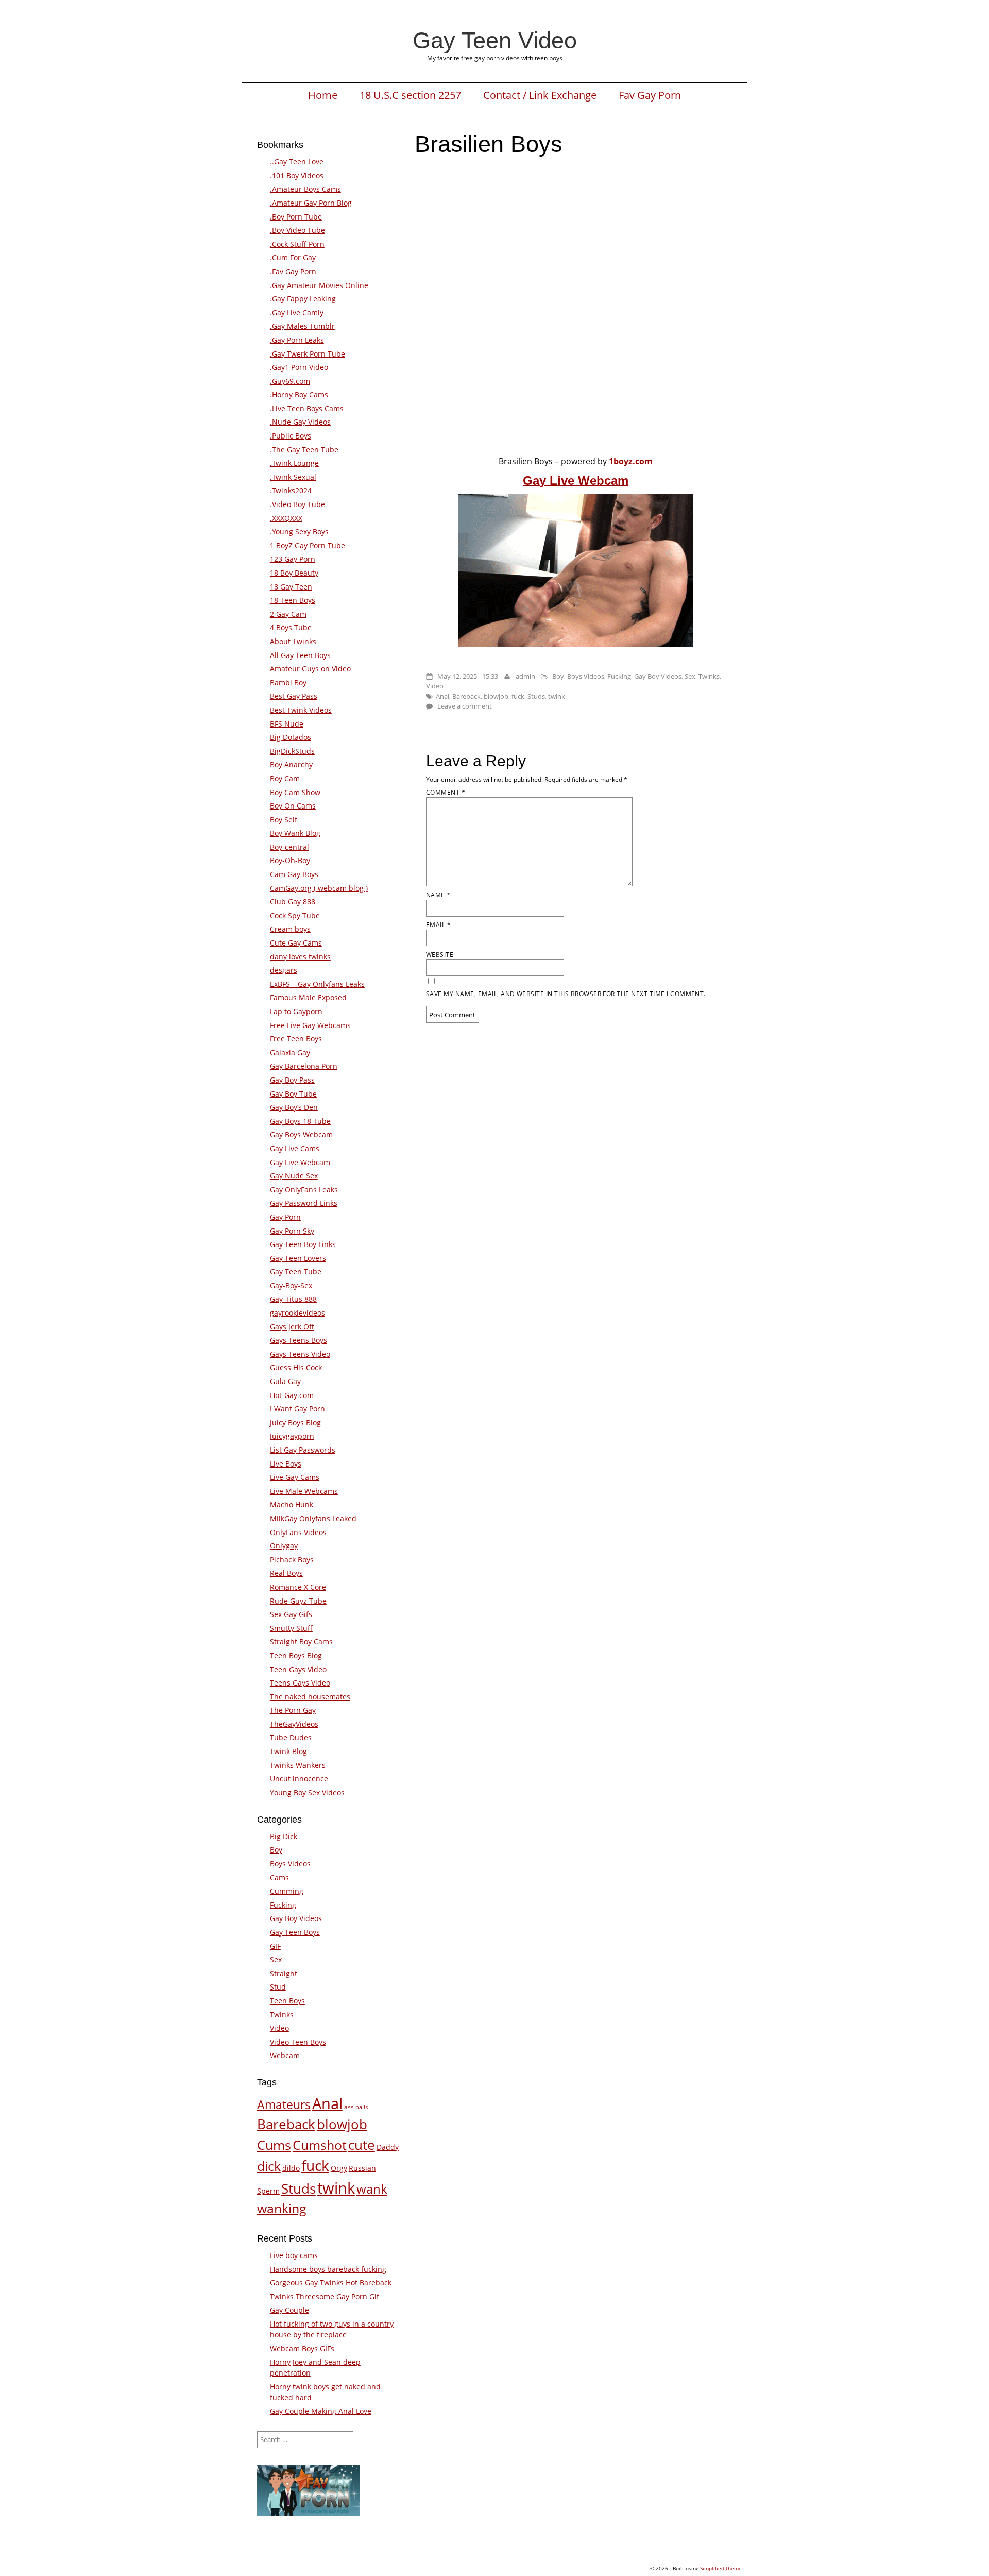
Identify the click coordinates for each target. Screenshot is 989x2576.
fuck (518, 696)
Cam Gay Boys (294, 874)
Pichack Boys (292, 1560)
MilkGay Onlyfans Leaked (313, 1518)
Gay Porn (285, 1217)
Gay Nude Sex (294, 1176)
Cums (274, 2145)
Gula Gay (285, 1381)
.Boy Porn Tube (296, 217)
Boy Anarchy (291, 764)
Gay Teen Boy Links (303, 1244)
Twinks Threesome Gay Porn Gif (325, 2296)
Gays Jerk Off (292, 1327)
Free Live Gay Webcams (310, 1025)
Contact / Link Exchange (540, 95)
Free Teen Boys (296, 1039)
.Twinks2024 (291, 490)
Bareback (466, 696)
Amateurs (284, 2104)
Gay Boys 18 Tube (300, 1121)
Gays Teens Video (300, 1354)
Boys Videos (586, 676)
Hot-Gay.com (292, 1395)
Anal (442, 696)
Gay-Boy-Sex (291, 1285)
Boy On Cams (293, 806)
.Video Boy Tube (297, 504)
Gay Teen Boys (295, 1932)
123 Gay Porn (293, 559)
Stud (278, 1987)
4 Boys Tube (291, 627)
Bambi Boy (288, 683)
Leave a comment (465, 706)
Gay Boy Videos (658, 676)
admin (525, 676)
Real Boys (286, 1573)
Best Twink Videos (301, 710)
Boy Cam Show (295, 792)
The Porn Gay (293, 1710)
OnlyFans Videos (298, 1532)
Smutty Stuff (291, 1628)
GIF (275, 1946)
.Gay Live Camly (297, 313)
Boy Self (284, 820)
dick (269, 2166)
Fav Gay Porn (650, 95)
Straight (284, 1973)
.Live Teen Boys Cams (307, 408)
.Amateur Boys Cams (305, 189)
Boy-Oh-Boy (290, 860)
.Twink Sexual (293, 477)
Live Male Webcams (304, 1491)
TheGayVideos (294, 1724)
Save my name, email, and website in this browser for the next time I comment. (566, 994)
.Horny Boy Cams (299, 394)
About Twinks (293, 641)
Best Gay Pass (294, 696)
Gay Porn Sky (292, 1231)
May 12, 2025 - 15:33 (468, 676)
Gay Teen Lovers (298, 1258)
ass (349, 2107)
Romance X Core (298, 1587)
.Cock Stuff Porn (297, 244)
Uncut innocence (299, 1779)
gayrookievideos (297, 1313)
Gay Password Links (304, 1203)
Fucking (619, 676)
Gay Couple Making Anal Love (321, 2411)
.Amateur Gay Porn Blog (311, 203)
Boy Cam (285, 778)
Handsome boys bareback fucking (328, 2269)
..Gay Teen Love (297, 162)
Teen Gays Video (298, 1669)
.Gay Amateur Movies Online (319, 285)
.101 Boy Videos (297, 175)
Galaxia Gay (290, 1053)
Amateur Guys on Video (310, 669)
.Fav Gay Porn (293, 271)
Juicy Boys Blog (295, 1422)
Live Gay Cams (295, 1477)
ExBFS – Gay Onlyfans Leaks (317, 984)
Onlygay (284, 1546)
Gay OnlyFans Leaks (304, 1190)
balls (362, 2107)
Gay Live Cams (295, 1148)
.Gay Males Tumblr (302, 326)
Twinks (709, 676)
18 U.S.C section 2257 (410, 95)
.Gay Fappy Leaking (303, 299)
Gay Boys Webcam (301, 1134)
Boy (558, 676)
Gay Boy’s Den (294, 1107)
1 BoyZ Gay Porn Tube (308, 545)
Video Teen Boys (298, 2042)
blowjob (496, 696)
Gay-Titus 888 (293, 1299)
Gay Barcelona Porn (304, 1066)
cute (362, 2145)
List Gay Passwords (303, 1450)
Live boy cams (294, 2255)
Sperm (268, 2191)
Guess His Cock (296, 1367)
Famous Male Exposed (308, 997)
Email (438, 925)
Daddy (388, 2147)
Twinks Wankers (298, 1765)
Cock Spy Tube (295, 915)
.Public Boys (291, 436)
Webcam (285, 2055)
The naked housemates (310, 1697)
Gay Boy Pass (292, 1080)
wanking (282, 2208)
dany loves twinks (300, 957)
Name (438, 895)
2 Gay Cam (288, 614)
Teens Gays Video (300, 1683)
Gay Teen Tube (296, 1272)
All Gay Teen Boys (300, 655)
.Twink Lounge (294, 463)
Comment (446, 792)
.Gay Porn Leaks (297, 340)
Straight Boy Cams (301, 1641)
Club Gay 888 (293, 902)
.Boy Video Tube (297, 230)
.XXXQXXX (286, 518)
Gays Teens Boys (299, 1340)
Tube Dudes (291, 1737)
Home (323, 95)
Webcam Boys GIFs (302, 2348)
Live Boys (286, 1464)
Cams (279, 1878)
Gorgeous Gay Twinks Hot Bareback (331, 2283)
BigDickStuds (292, 751)
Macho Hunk (292, 1504)
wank (372, 2189)
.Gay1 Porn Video (299, 367)
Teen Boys (287, 2001)
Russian (362, 2168)
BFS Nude (287, 724)
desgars (284, 970)
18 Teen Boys (293, 600)
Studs (536, 696)
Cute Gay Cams (296, 943)
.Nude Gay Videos (300, 422)
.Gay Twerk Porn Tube (308, 354)
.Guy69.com (290, 381)
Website (440, 955)
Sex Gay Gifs (291, 1614)
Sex (690, 676)
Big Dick (284, 1836)
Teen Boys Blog (296, 1655)
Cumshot (320, 2145)
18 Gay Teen (291, 587)
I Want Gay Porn (297, 1409)
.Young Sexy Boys (299, 532)
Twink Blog (288, 1751)
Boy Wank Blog (295, 833)
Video (435, 686)
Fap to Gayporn (296, 1011)
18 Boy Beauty (294, 573)
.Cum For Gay (293, 257)
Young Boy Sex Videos (307, 1792)
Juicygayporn (292, 1436)
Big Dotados (291, 737)
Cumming (287, 1891)
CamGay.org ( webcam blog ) (319, 888)
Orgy (339, 2168)
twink (557, 696)
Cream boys (290, 929)
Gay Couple (289, 2310)
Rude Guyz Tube (298, 1601)
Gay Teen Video (495, 40)
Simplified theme (721, 2568)
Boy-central (289, 847)
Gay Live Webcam (300, 1162)
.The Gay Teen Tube (304, 450)
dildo (291, 2168)
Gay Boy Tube (293, 1094)
